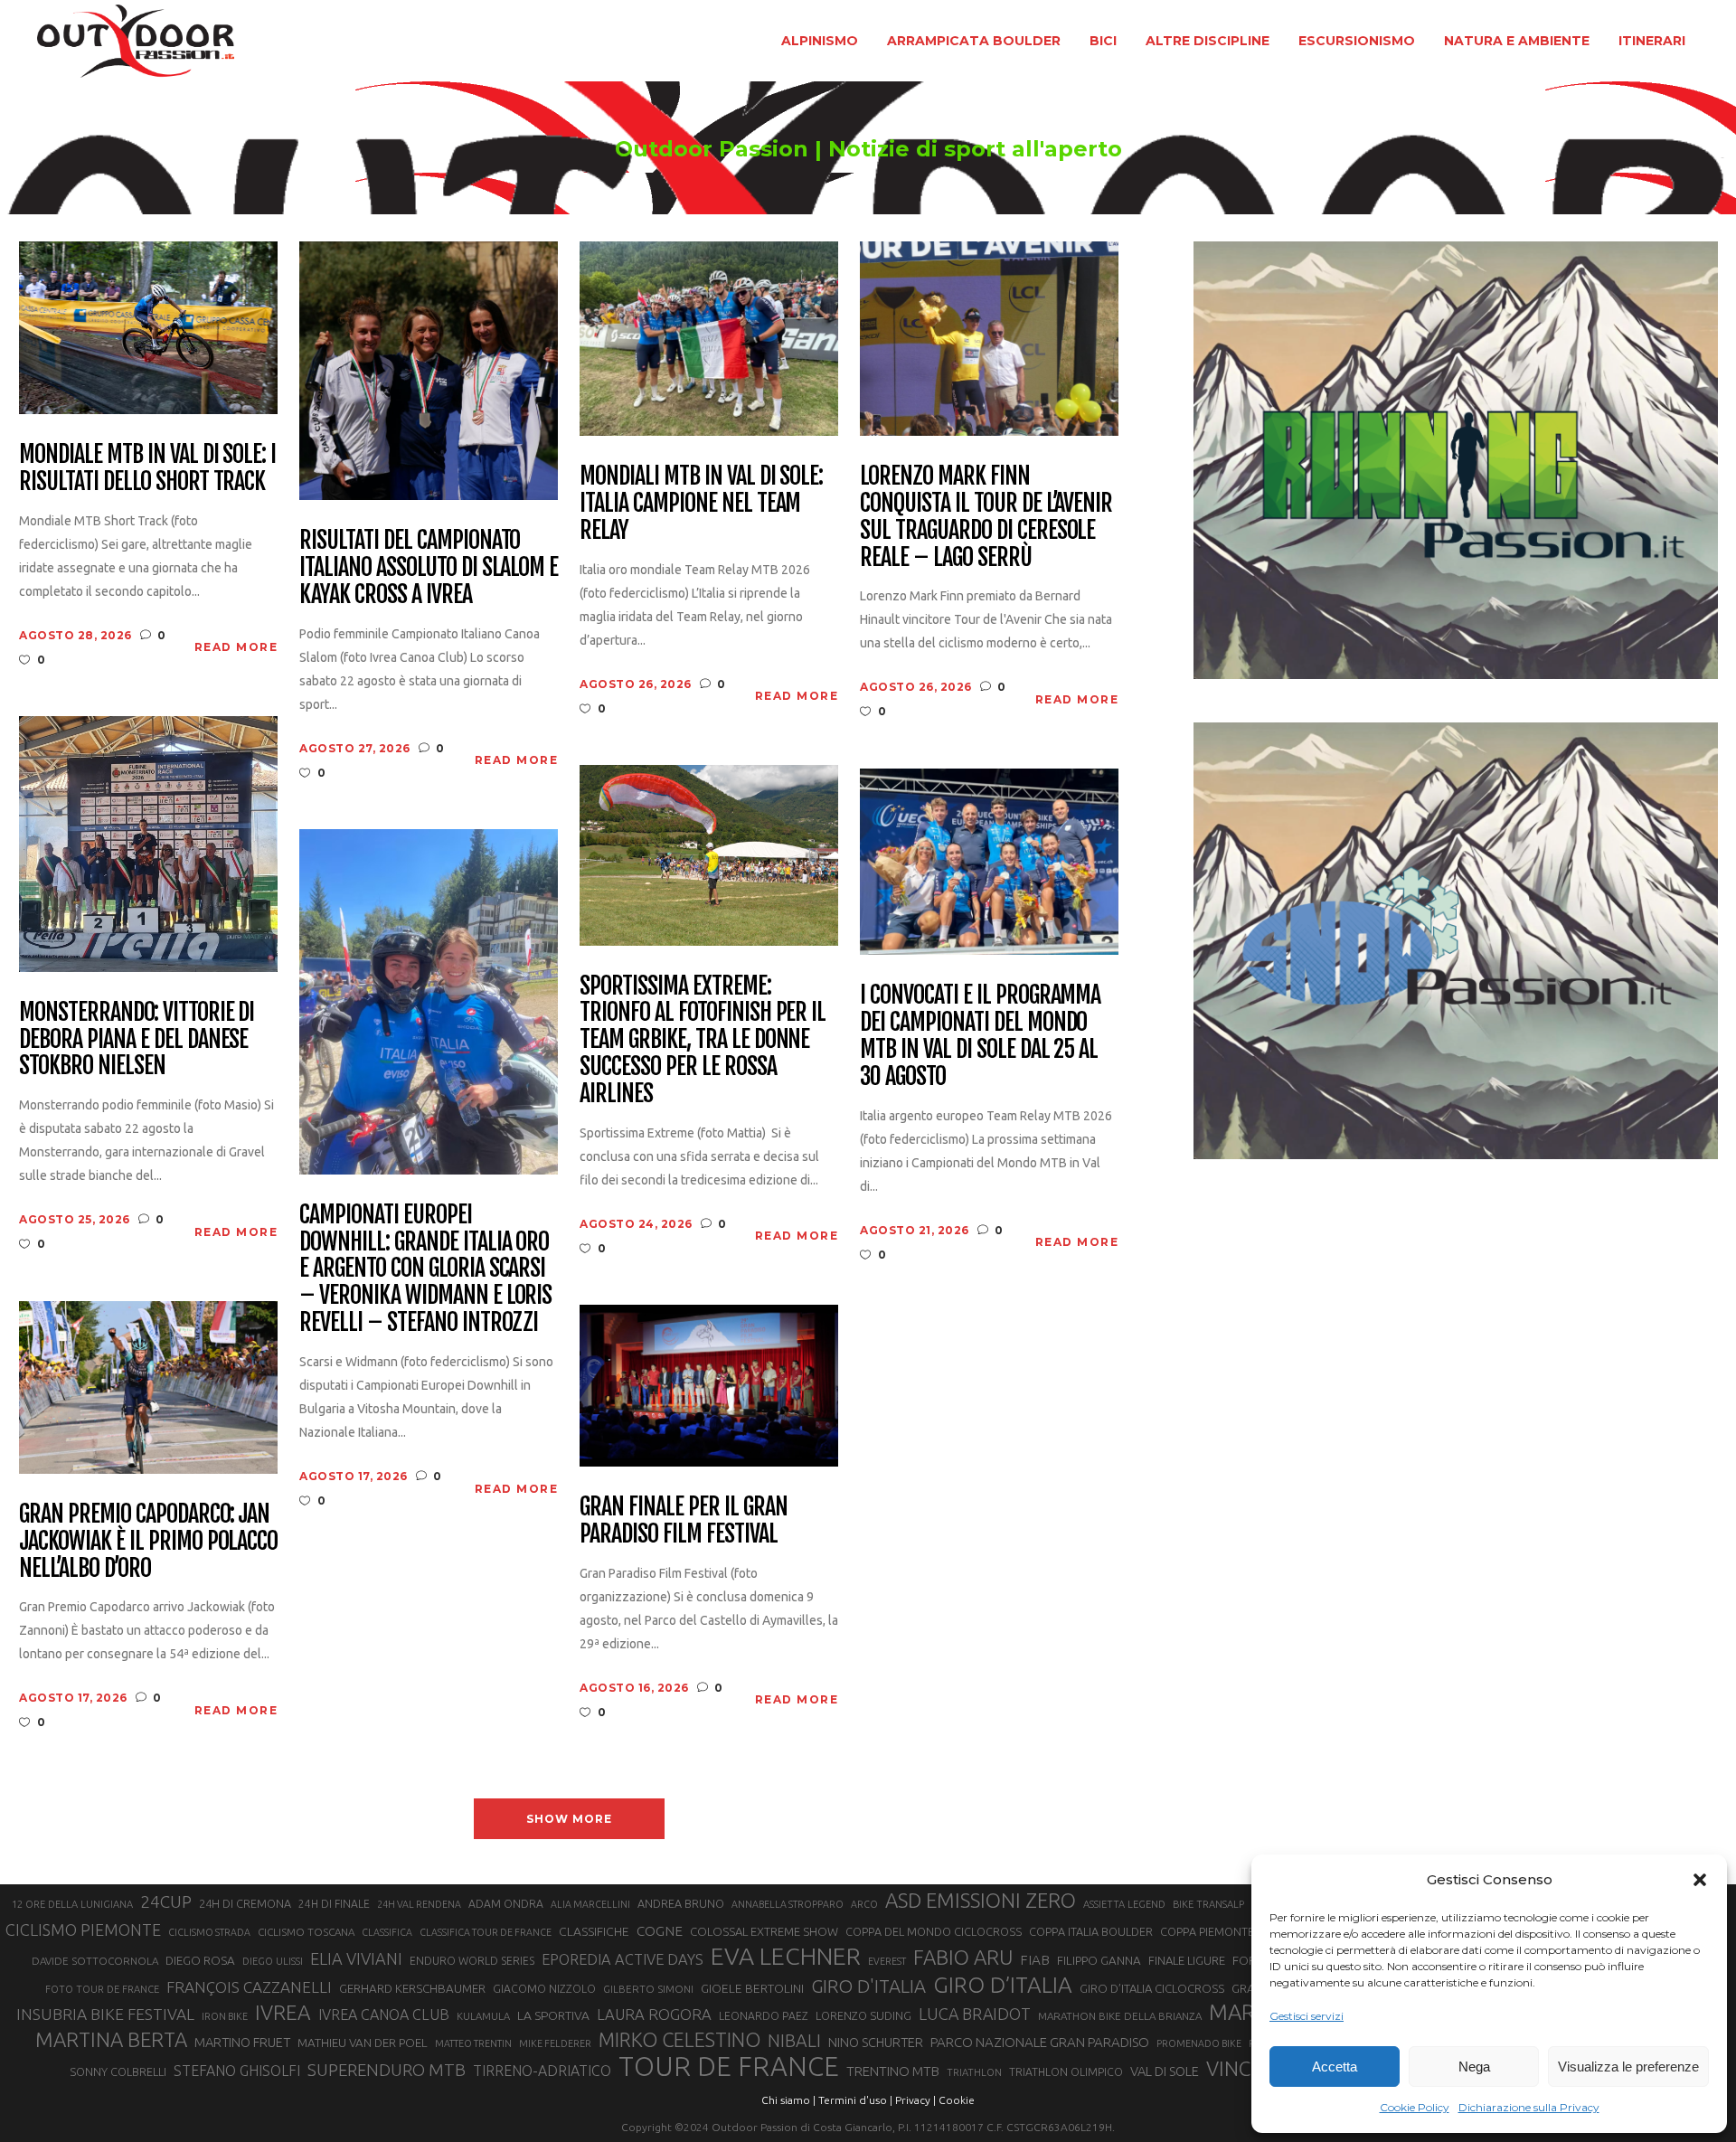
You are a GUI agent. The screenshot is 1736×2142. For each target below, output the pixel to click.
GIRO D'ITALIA (868, 1986)
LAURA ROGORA (654, 2014)
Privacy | (915, 2100)
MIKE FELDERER (555, 2043)
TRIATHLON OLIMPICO (1066, 2072)
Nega (1474, 2067)
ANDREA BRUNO (681, 1903)
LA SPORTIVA (553, 2015)
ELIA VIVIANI (356, 1958)
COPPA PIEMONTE (1207, 1931)
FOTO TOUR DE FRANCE (102, 1989)
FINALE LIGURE (1187, 1960)
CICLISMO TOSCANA (306, 1932)
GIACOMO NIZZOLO (544, 1989)
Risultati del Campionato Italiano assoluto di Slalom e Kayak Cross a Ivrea (429, 568)
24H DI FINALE (334, 1904)
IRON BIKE (225, 2016)
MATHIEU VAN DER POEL (363, 2043)
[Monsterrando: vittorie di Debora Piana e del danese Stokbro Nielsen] (148, 842)
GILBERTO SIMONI (648, 1989)
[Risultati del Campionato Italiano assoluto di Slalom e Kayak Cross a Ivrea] (429, 369)
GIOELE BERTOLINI (752, 1988)
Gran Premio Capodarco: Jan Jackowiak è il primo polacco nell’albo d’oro (148, 1542)
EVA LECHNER (786, 1956)
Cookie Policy (1415, 2107)
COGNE (660, 1931)
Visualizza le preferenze (1628, 2067)
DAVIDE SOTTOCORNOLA (95, 1961)
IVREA (283, 2012)
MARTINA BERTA (111, 2039)
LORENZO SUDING (863, 2015)
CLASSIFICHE (594, 1931)
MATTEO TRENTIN (473, 2043)
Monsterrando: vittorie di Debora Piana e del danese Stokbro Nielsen (137, 1040)
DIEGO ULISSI (273, 1961)
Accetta (1335, 2067)
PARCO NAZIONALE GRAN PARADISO (1040, 2042)
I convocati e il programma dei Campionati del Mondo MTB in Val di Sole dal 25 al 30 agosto (980, 1036)
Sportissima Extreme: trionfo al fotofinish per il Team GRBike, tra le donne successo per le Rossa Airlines (703, 1041)
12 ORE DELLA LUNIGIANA (72, 1904)
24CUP (166, 1901)
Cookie (957, 2100)
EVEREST (887, 1961)
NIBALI (794, 2041)
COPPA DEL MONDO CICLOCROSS (934, 1931)
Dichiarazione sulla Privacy (1529, 2107)
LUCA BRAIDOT (975, 2014)
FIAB (1035, 1960)
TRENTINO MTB (893, 2071)
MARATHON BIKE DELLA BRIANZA (1120, 2016)
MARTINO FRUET (242, 2042)
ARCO (864, 1904)
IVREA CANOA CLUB (384, 2015)
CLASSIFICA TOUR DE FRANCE (486, 1932)
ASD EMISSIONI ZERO (981, 1900)
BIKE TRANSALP (1208, 1904)
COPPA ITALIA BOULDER (1091, 1931)
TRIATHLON (974, 2072)
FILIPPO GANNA (1099, 1961)
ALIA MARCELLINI (590, 1904)
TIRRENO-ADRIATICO (542, 2071)
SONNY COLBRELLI (118, 2071)
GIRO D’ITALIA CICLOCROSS (1152, 1988)
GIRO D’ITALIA (1003, 1985)
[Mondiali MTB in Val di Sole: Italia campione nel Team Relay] (709, 338)
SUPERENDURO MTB (387, 2070)
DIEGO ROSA (200, 1961)
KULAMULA (483, 2016)
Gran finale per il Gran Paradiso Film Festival (683, 1521)
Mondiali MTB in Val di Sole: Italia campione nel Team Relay (701, 504)
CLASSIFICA (387, 1932)
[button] (1700, 1880)
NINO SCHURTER (876, 2042)
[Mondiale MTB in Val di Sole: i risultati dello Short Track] (148, 327)
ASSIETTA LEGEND (1124, 1904)
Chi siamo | (788, 2100)
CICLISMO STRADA (209, 1932)
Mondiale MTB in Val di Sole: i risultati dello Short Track (147, 468)
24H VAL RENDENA (419, 1904)
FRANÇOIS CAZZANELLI (249, 1987)
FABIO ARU (963, 1957)
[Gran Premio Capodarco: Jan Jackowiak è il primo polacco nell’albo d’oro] (148, 1386)
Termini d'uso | (855, 2100)
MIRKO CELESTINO (679, 2040)
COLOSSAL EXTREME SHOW (764, 1931)
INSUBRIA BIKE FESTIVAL (105, 2014)
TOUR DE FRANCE (729, 2067)
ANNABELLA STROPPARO (788, 1904)
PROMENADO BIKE (1199, 2043)
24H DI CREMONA (245, 1903)
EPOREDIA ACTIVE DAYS (623, 1959)
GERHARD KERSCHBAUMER (412, 1989)
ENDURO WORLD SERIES (472, 1961)
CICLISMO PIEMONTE (83, 1930)
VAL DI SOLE (1165, 2071)
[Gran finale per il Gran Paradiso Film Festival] (709, 1385)
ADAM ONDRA (506, 1904)
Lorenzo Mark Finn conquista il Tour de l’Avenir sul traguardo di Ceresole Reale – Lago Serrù (986, 517)
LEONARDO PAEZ (764, 2016)
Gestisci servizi (1307, 2016)
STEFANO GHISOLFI (237, 2071)
